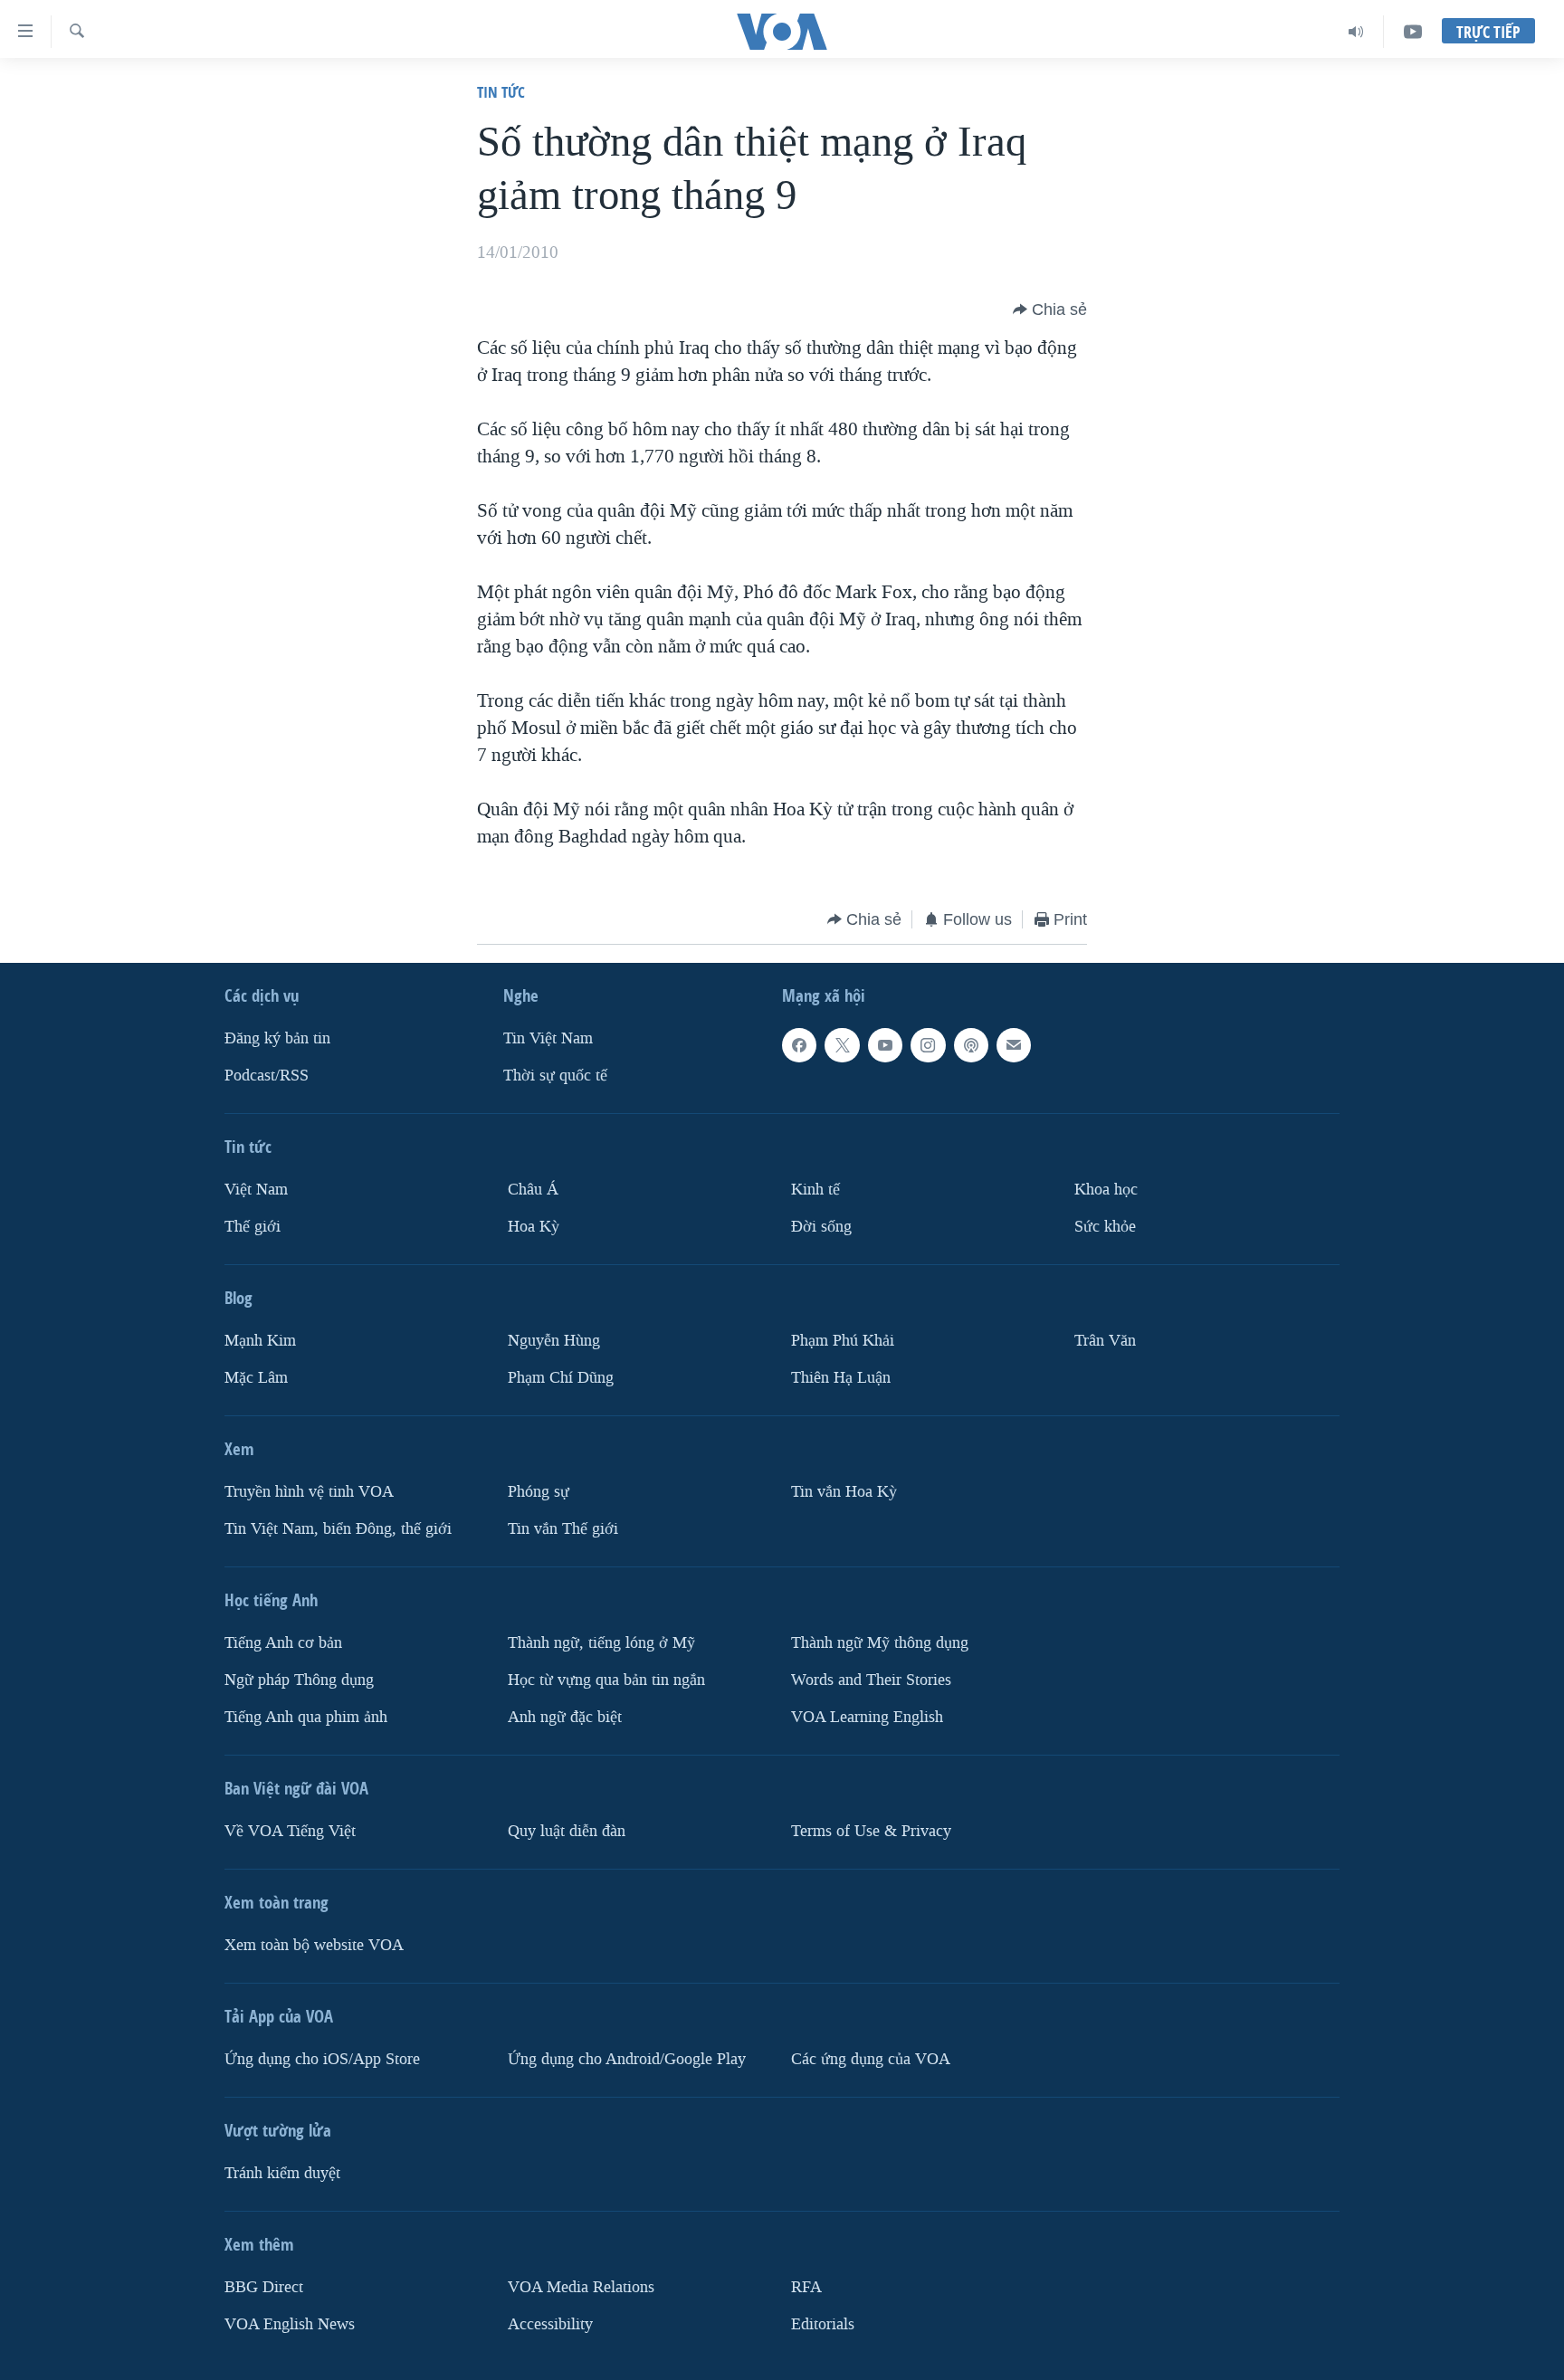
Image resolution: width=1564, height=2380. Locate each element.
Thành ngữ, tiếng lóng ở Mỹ (601, 1643)
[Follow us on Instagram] (928, 1045)
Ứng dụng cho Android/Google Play (627, 2059)
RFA (806, 2287)
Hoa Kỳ (534, 1227)
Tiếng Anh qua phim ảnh (306, 1717)
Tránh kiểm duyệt (282, 2173)
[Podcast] (971, 1045)
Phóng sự (539, 1492)
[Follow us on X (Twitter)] (842, 1045)
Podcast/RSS (267, 1076)
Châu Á (533, 1190)
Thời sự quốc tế (555, 1076)
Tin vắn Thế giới (563, 1529)
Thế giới (253, 1227)
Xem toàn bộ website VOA (314, 1945)
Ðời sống (821, 1227)
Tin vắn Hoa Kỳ (844, 1492)
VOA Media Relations (581, 2287)
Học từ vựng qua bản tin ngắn (606, 1680)
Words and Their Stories (871, 1680)
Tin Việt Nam (548, 1038)
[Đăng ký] (1014, 1045)
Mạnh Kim (260, 1341)
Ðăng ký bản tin (277, 1038)
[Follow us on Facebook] (799, 1045)
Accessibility (550, 2324)
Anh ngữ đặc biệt (565, 1717)
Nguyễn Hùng (554, 1341)
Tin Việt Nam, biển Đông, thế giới (338, 1529)
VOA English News (290, 2324)
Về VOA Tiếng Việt (290, 1831)
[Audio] (1356, 32)
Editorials (823, 2324)
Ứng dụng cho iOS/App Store (322, 2059)
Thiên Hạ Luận (841, 1378)
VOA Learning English (867, 1717)
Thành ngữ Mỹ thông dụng (880, 1643)
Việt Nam (256, 1190)
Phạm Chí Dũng (561, 1378)
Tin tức (501, 92)
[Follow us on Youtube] (885, 1045)
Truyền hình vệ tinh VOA (309, 1492)
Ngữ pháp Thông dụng (299, 1680)
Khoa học (1106, 1190)
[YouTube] (1413, 32)
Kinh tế (815, 1190)
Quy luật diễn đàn (567, 1831)
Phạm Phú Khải (843, 1341)
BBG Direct (264, 2287)
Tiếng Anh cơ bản (283, 1643)
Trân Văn (1105, 1341)
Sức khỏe (1105, 1227)
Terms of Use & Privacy (871, 1831)
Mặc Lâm (256, 1378)
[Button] (1050, 309)
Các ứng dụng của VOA (871, 2059)
